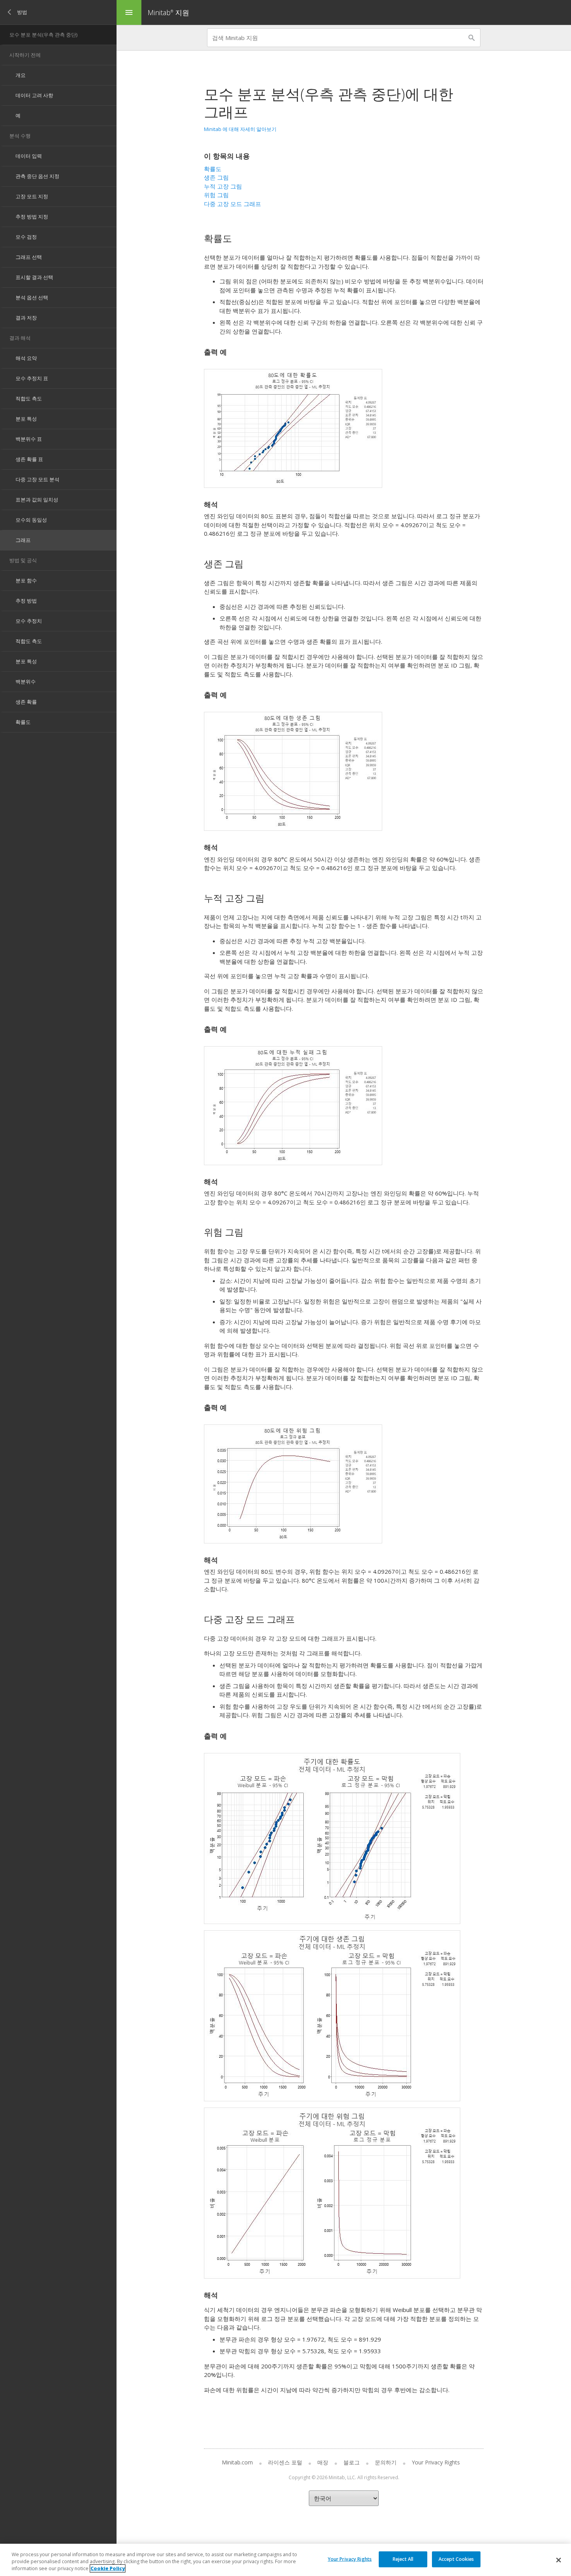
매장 (323, 2462)
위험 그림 (216, 195)
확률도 (213, 169)
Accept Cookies (456, 2559)
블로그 (352, 2462)
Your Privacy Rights (350, 2559)
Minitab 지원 (168, 12)
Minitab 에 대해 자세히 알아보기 (240, 129)
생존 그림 (216, 177)
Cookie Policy (108, 2568)
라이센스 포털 (285, 2462)
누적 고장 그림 (223, 186)
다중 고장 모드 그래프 (232, 204)
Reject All (403, 2559)
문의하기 (386, 2462)
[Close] (559, 2560)
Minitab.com (237, 2462)
